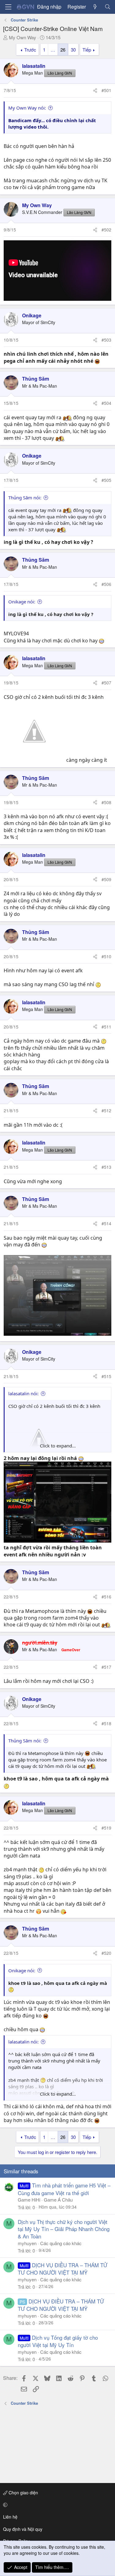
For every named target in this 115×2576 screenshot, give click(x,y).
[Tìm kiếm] (107, 7)
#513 (106, 1167)
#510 (106, 956)
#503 (106, 340)
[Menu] (8, 7)
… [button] (53, 50)
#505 (106, 480)
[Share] (95, 91)
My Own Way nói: (27, 108)
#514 (106, 1223)
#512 (106, 1110)
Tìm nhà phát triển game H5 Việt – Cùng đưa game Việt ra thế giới (64, 2189)
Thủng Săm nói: (25, 498)
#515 (106, 1376)
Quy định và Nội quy (23, 2529)
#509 (106, 879)
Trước (30, 50)
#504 (106, 403)
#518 (106, 1723)
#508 (106, 802)
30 (73, 50)
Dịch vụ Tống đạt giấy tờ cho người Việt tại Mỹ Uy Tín (58, 2341)
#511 (106, 1027)
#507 (106, 683)
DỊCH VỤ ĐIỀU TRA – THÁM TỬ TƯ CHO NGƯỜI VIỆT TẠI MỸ (63, 2269)
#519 (106, 1828)
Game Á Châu (58, 2200)
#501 (106, 90)
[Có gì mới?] (95, 7)
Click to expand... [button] (58, 1446)
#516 (106, 1597)
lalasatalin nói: (23, 1393)
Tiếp (87, 50)
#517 (106, 1667)
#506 (106, 584)
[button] (56, 2505)
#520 (106, 1953)
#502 (106, 230)
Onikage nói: (22, 602)
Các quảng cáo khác (61, 2243)
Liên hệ (10, 2517)
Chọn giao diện (23, 2493)
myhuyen (27, 2243)
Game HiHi (29, 2200)
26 (63, 50)
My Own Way (23, 37)
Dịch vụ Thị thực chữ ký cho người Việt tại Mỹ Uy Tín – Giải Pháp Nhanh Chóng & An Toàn (64, 2229)
